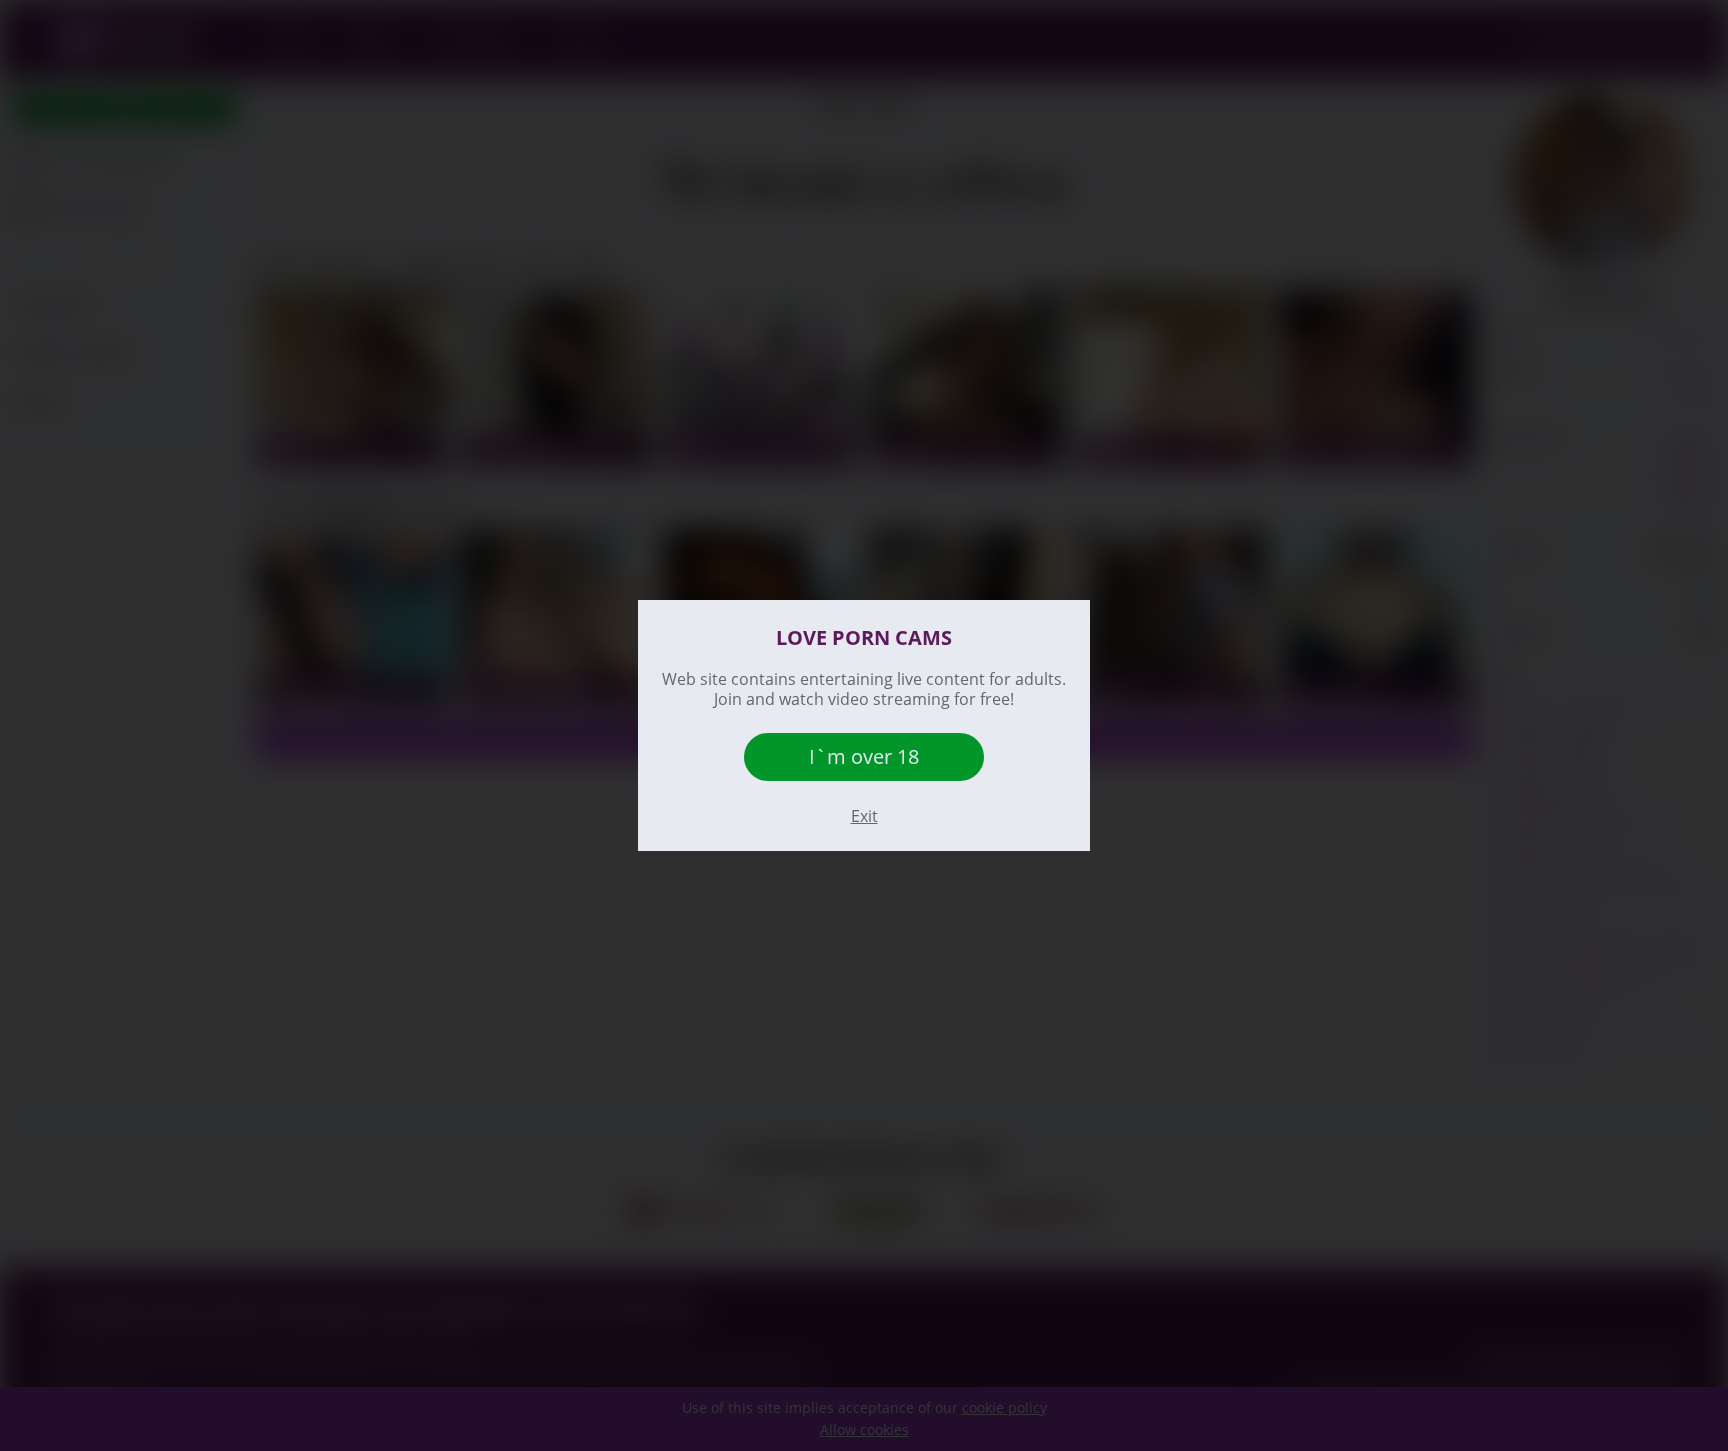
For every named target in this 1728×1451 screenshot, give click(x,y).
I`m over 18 (864, 756)
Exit (864, 816)
